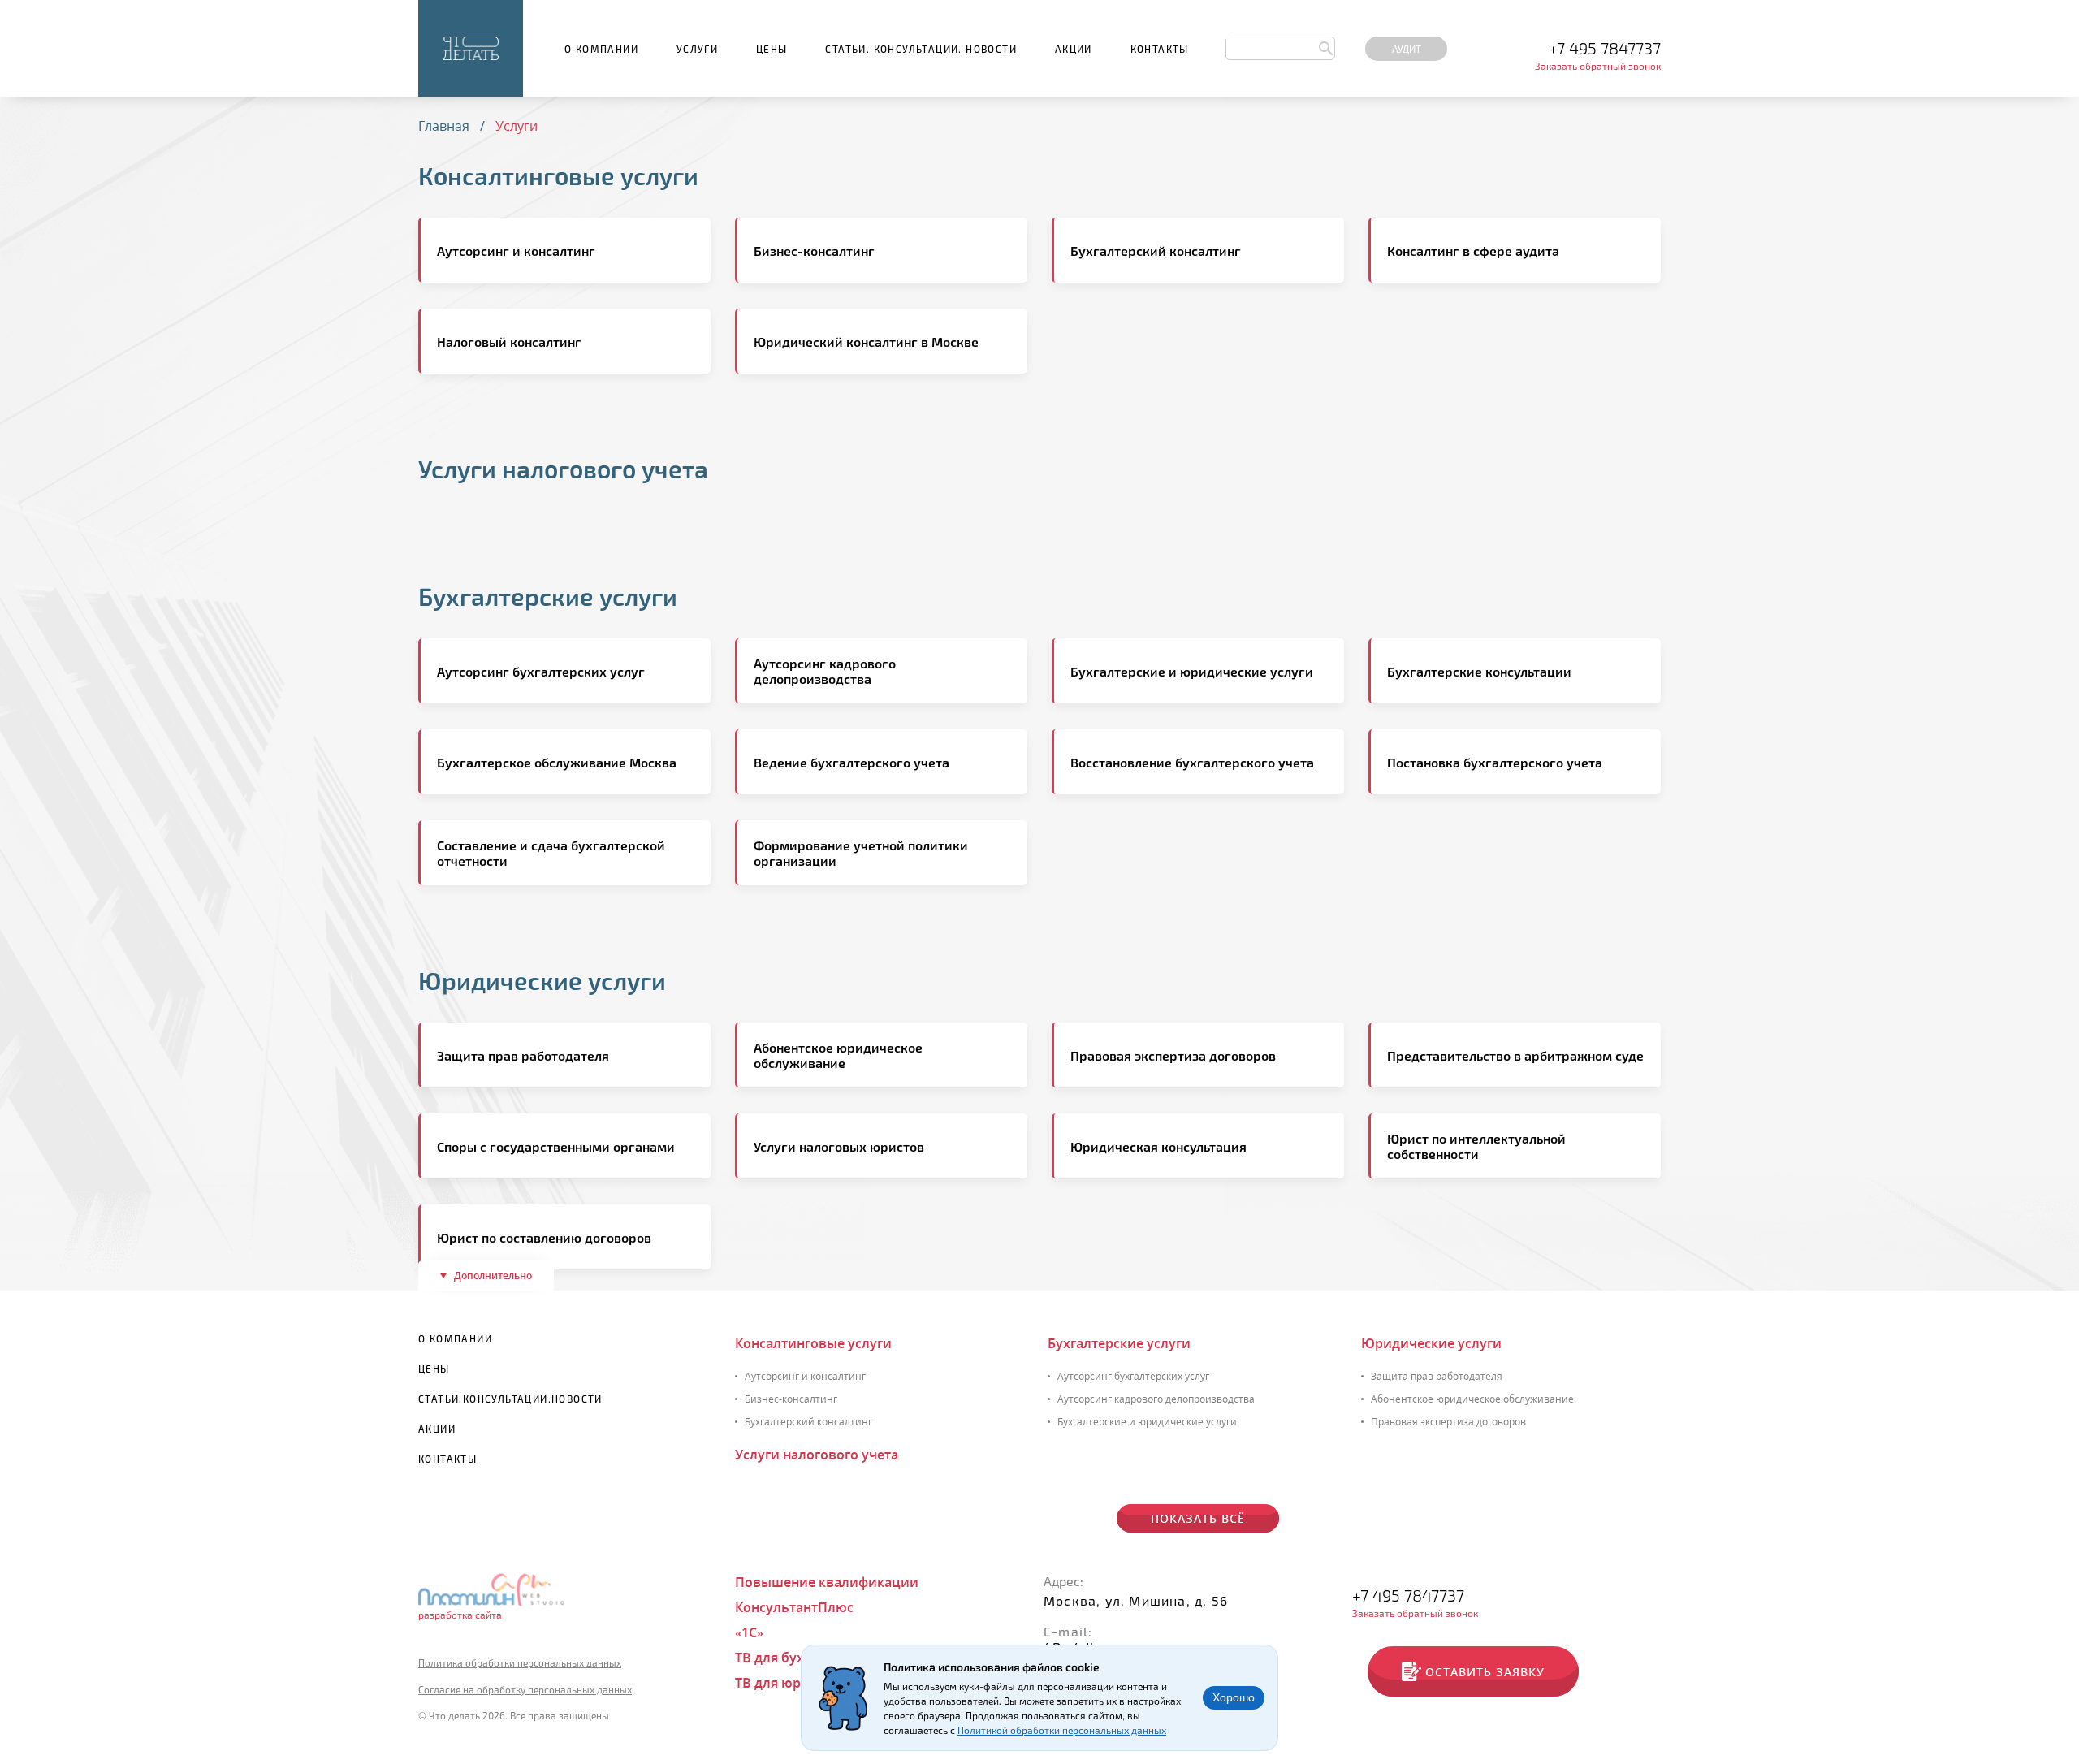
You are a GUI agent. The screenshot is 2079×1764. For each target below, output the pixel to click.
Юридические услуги (542, 980)
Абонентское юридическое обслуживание (1472, 1399)
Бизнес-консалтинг (791, 1399)
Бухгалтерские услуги (548, 596)
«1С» (749, 1632)
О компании (601, 49)
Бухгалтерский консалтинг (808, 1422)
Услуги (697, 49)
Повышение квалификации (827, 1582)
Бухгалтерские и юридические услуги (1147, 1422)
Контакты (1160, 49)
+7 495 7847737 (1605, 48)
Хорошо (1234, 1697)
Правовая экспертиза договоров (1448, 1422)
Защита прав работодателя (1437, 1376)
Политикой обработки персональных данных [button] (1062, 1730)
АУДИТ (1407, 49)
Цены (772, 49)
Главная (444, 126)
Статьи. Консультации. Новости (921, 49)
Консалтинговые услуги (558, 175)
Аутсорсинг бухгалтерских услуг (1133, 1376)
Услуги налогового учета (563, 469)
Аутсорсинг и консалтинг (805, 1376)
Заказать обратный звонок (1598, 66)
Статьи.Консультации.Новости (510, 1399)
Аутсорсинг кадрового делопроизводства (1156, 1399)
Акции (1074, 49)
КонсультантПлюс (794, 1607)
